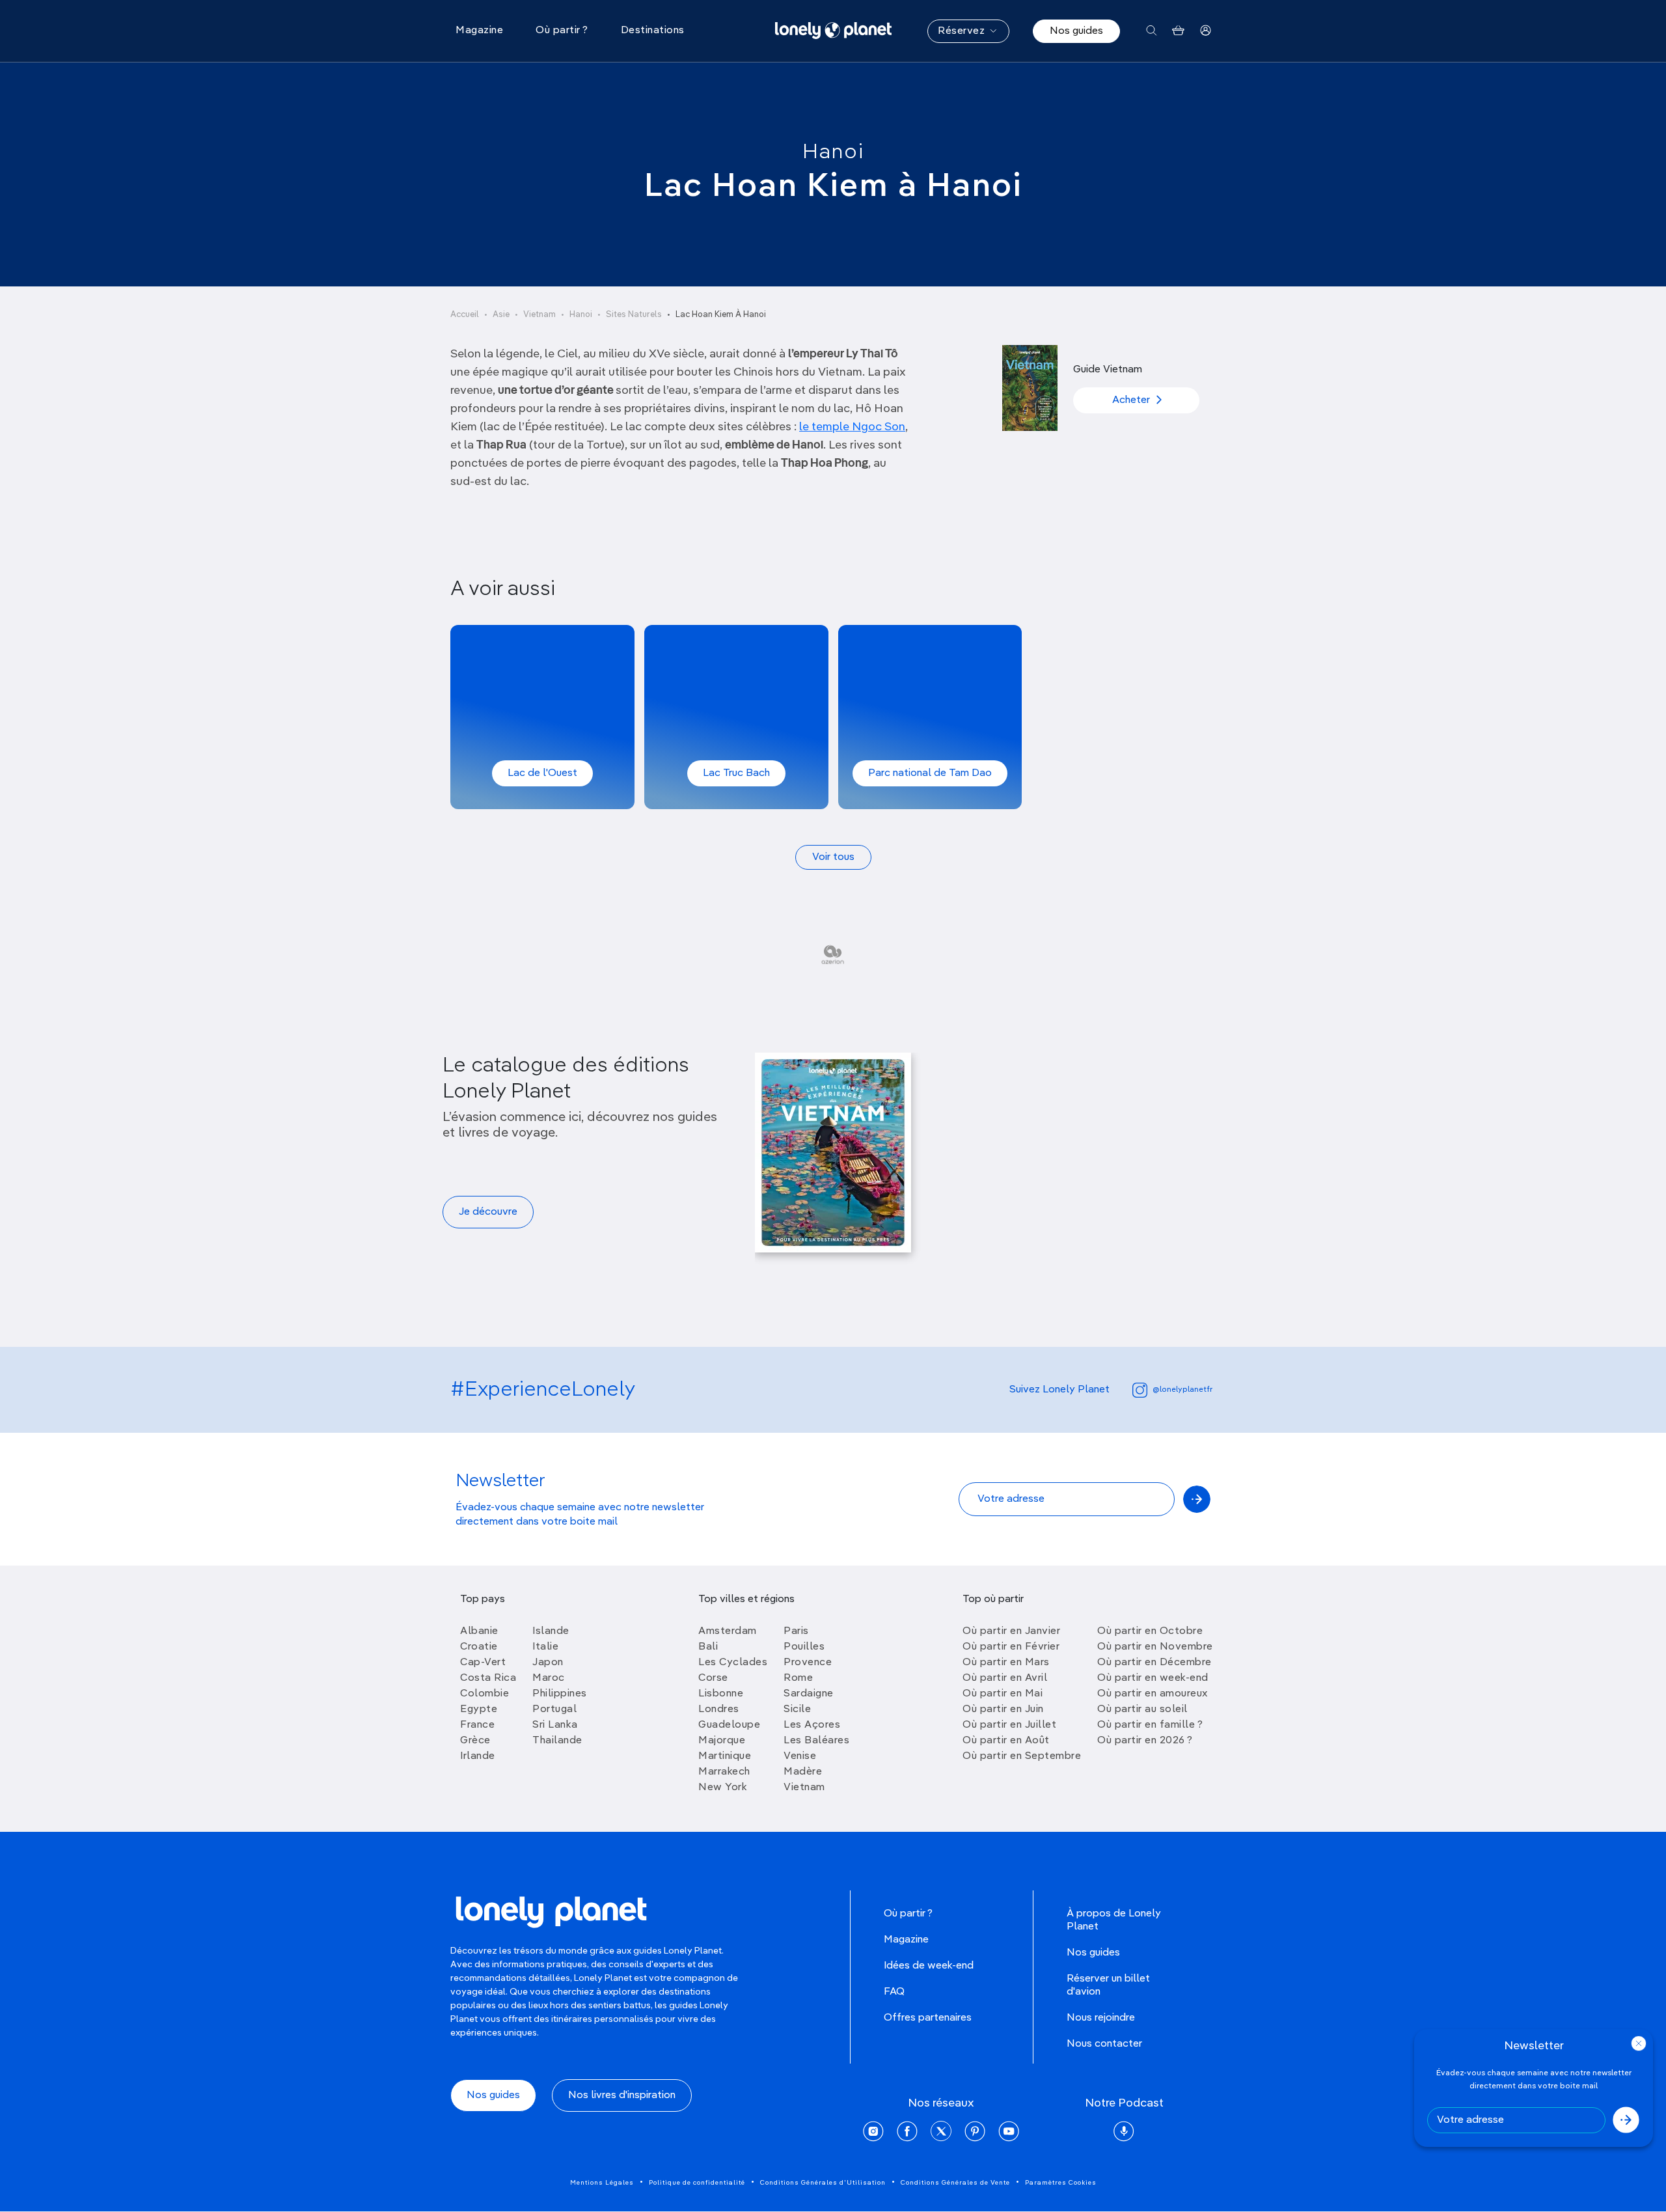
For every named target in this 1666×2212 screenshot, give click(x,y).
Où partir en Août (1006, 1741)
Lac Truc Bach (736, 773)
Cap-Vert (483, 1663)
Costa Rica (488, 1678)
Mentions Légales (602, 2183)
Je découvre (488, 1212)
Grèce (475, 1741)
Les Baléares (816, 1741)
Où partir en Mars (1006, 1663)
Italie (545, 1647)
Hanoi (833, 152)
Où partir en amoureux (1153, 1694)
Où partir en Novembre (1155, 1647)
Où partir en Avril (1005, 1678)
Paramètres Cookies (1061, 2183)
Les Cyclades (733, 1663)
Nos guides (1076, 31)
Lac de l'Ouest (542, 773)
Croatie (479, 1647)
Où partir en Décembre (1154, 1663)
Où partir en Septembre (1022, 1756)
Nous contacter (1104, 2044)
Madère (803, 1772)
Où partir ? (908, 1914)
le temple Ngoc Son (852, 427)
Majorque (722, 1741)
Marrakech (724, 1772)
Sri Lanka (555, 1725)
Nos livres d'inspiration (622, 2095)
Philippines (560, 1694)
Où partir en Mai (1003, 1694)
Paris (796, 1631)
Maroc (549, 1678)
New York (723, 1788)
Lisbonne (721, 1694)
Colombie (485, 1694)
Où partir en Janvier (1011, 1631)
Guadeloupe (729, 1725)
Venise (800, 1756)
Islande (551, 1631)
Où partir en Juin (1003, 1709)
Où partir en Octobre (1150, 1631)
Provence (808, 1663)
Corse (713, 1678)
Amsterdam (728, 1631)
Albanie (479, 1631)
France (477, 1725)
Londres (719, 1709)
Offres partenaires (928, 2018)
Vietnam (539, 315)
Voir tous (833, 857)
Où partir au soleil (1142, 1709)
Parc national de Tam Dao (930, 773)
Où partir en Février (1011, 1647)
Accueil (465, 315)
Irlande (478, 1756)
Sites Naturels (634, 315)
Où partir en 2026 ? (1145, 1741)
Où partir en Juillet (1009, 1725)
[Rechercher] (1152, 31)
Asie (501, 315)
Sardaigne (809, 1694)
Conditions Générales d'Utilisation (823, 2183)
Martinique (725, 1756)
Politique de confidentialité (697, 2183)
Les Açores (812, 1725)
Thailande (557, 1741)
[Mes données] (1206, 31)
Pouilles (804, 1647)
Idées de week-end (929, 1966)
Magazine (906, 1940)
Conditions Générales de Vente (955, 2183)
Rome (798, 1678)
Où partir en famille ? (1150, 1725)
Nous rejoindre (1101, 2018)
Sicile (797, 1709)
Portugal (554, 1709)
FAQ (894, 1992)
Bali (708, 1647)
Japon (548, 1663)
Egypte (479, 1709)
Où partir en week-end (1153, 1678)
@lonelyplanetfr (1182, 1390)
